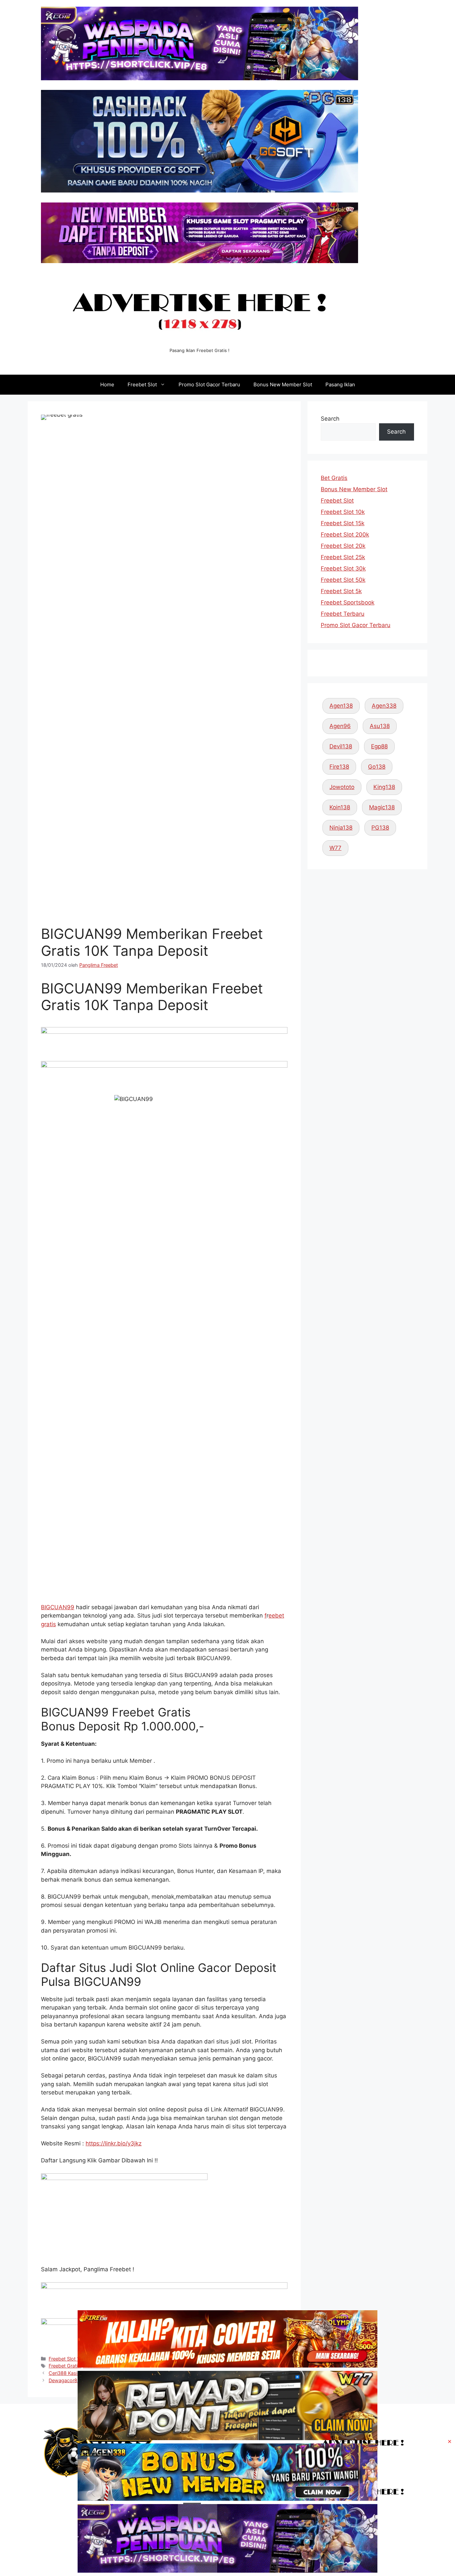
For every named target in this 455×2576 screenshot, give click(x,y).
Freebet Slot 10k (343, 512)
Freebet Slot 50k (343, 580)
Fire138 (339, 767)
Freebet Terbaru (343, 614)
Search (330, 419)
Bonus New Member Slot (283, 384)
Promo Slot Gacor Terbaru (209, 384)
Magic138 (382, 807)
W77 (335, 848)
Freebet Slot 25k (343, 557)
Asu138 (380, 726)
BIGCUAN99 (58, 1607)
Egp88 (379, 746)
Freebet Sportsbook (348, 602)
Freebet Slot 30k (343, 568)
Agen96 (340, 726)
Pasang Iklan (340, 384)
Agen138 (341, 706)
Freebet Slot (142, 384)
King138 (384, 787)
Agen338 (384, 706)
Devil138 (341, 746)
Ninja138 (341, 828)
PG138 (380, 828)
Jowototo (342, 787)
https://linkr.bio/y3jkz (114, 2143)
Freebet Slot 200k (345, 535)
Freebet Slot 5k (341, 591)
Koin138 (340, 807)
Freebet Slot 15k (343, 523)
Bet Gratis (334, 478)
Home (107, 384)
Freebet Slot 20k (343, 546)
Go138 (377, 767)
